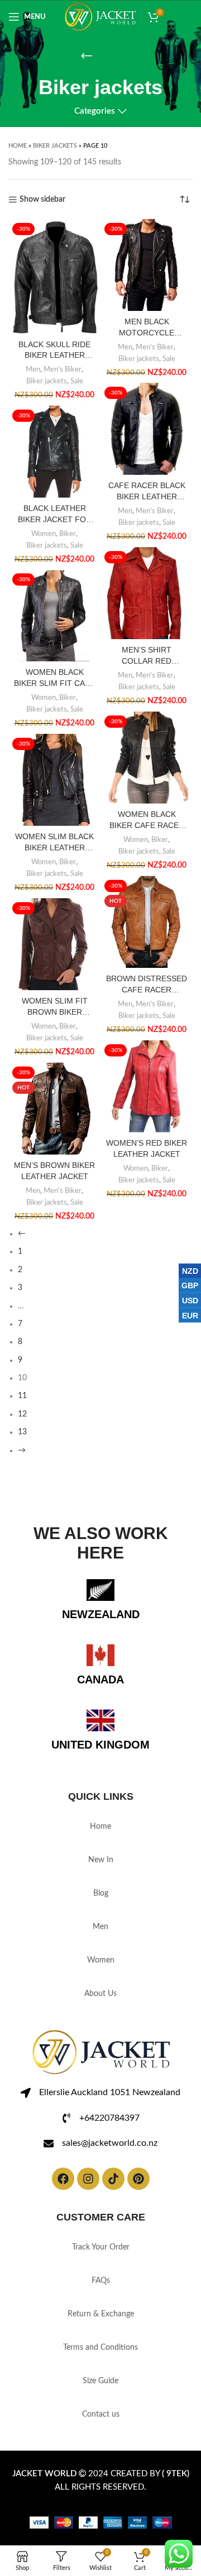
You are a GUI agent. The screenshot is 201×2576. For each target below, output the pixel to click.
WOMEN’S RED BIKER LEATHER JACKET (147, 1148)
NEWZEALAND (101, 1614)
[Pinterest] (138, 2179)
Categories (95, 111)
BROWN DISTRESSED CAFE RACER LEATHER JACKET (147, 985)
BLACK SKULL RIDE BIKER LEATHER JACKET (54, 350)
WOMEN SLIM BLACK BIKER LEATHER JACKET (54, 843)
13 (22, 1432)
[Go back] (87, 56)
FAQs (101, 2281)
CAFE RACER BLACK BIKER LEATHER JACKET (147, 491)
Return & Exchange (101, 2314)
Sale (77, 381)
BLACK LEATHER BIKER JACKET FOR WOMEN (55, 514)
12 (22, 1414)
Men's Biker (63, 369)
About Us (100, 1994)
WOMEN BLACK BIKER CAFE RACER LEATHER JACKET (147, 820)
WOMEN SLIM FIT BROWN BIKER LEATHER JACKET (55, 1007)
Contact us (101, 2414)
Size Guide (100, 2381)
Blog (101, 1893)
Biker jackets (55, 146)
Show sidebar (42, 199)
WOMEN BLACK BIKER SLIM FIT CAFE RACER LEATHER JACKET (54, 678)
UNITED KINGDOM (100, 1745)
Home (18, 146)
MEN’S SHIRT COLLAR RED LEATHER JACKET (147, 656)
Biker (68, 534)
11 (22, 1396)
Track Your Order (101, 2247)
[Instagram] (88, 2179)
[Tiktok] (113, 2179)
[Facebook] (63, 2179)
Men (33, 369)
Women (44, 534)
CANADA (100, 1679)
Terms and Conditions (100, 2348)
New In (101, 1860)
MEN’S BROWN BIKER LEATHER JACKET (54, 1171)
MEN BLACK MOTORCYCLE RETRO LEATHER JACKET (147, 328)
